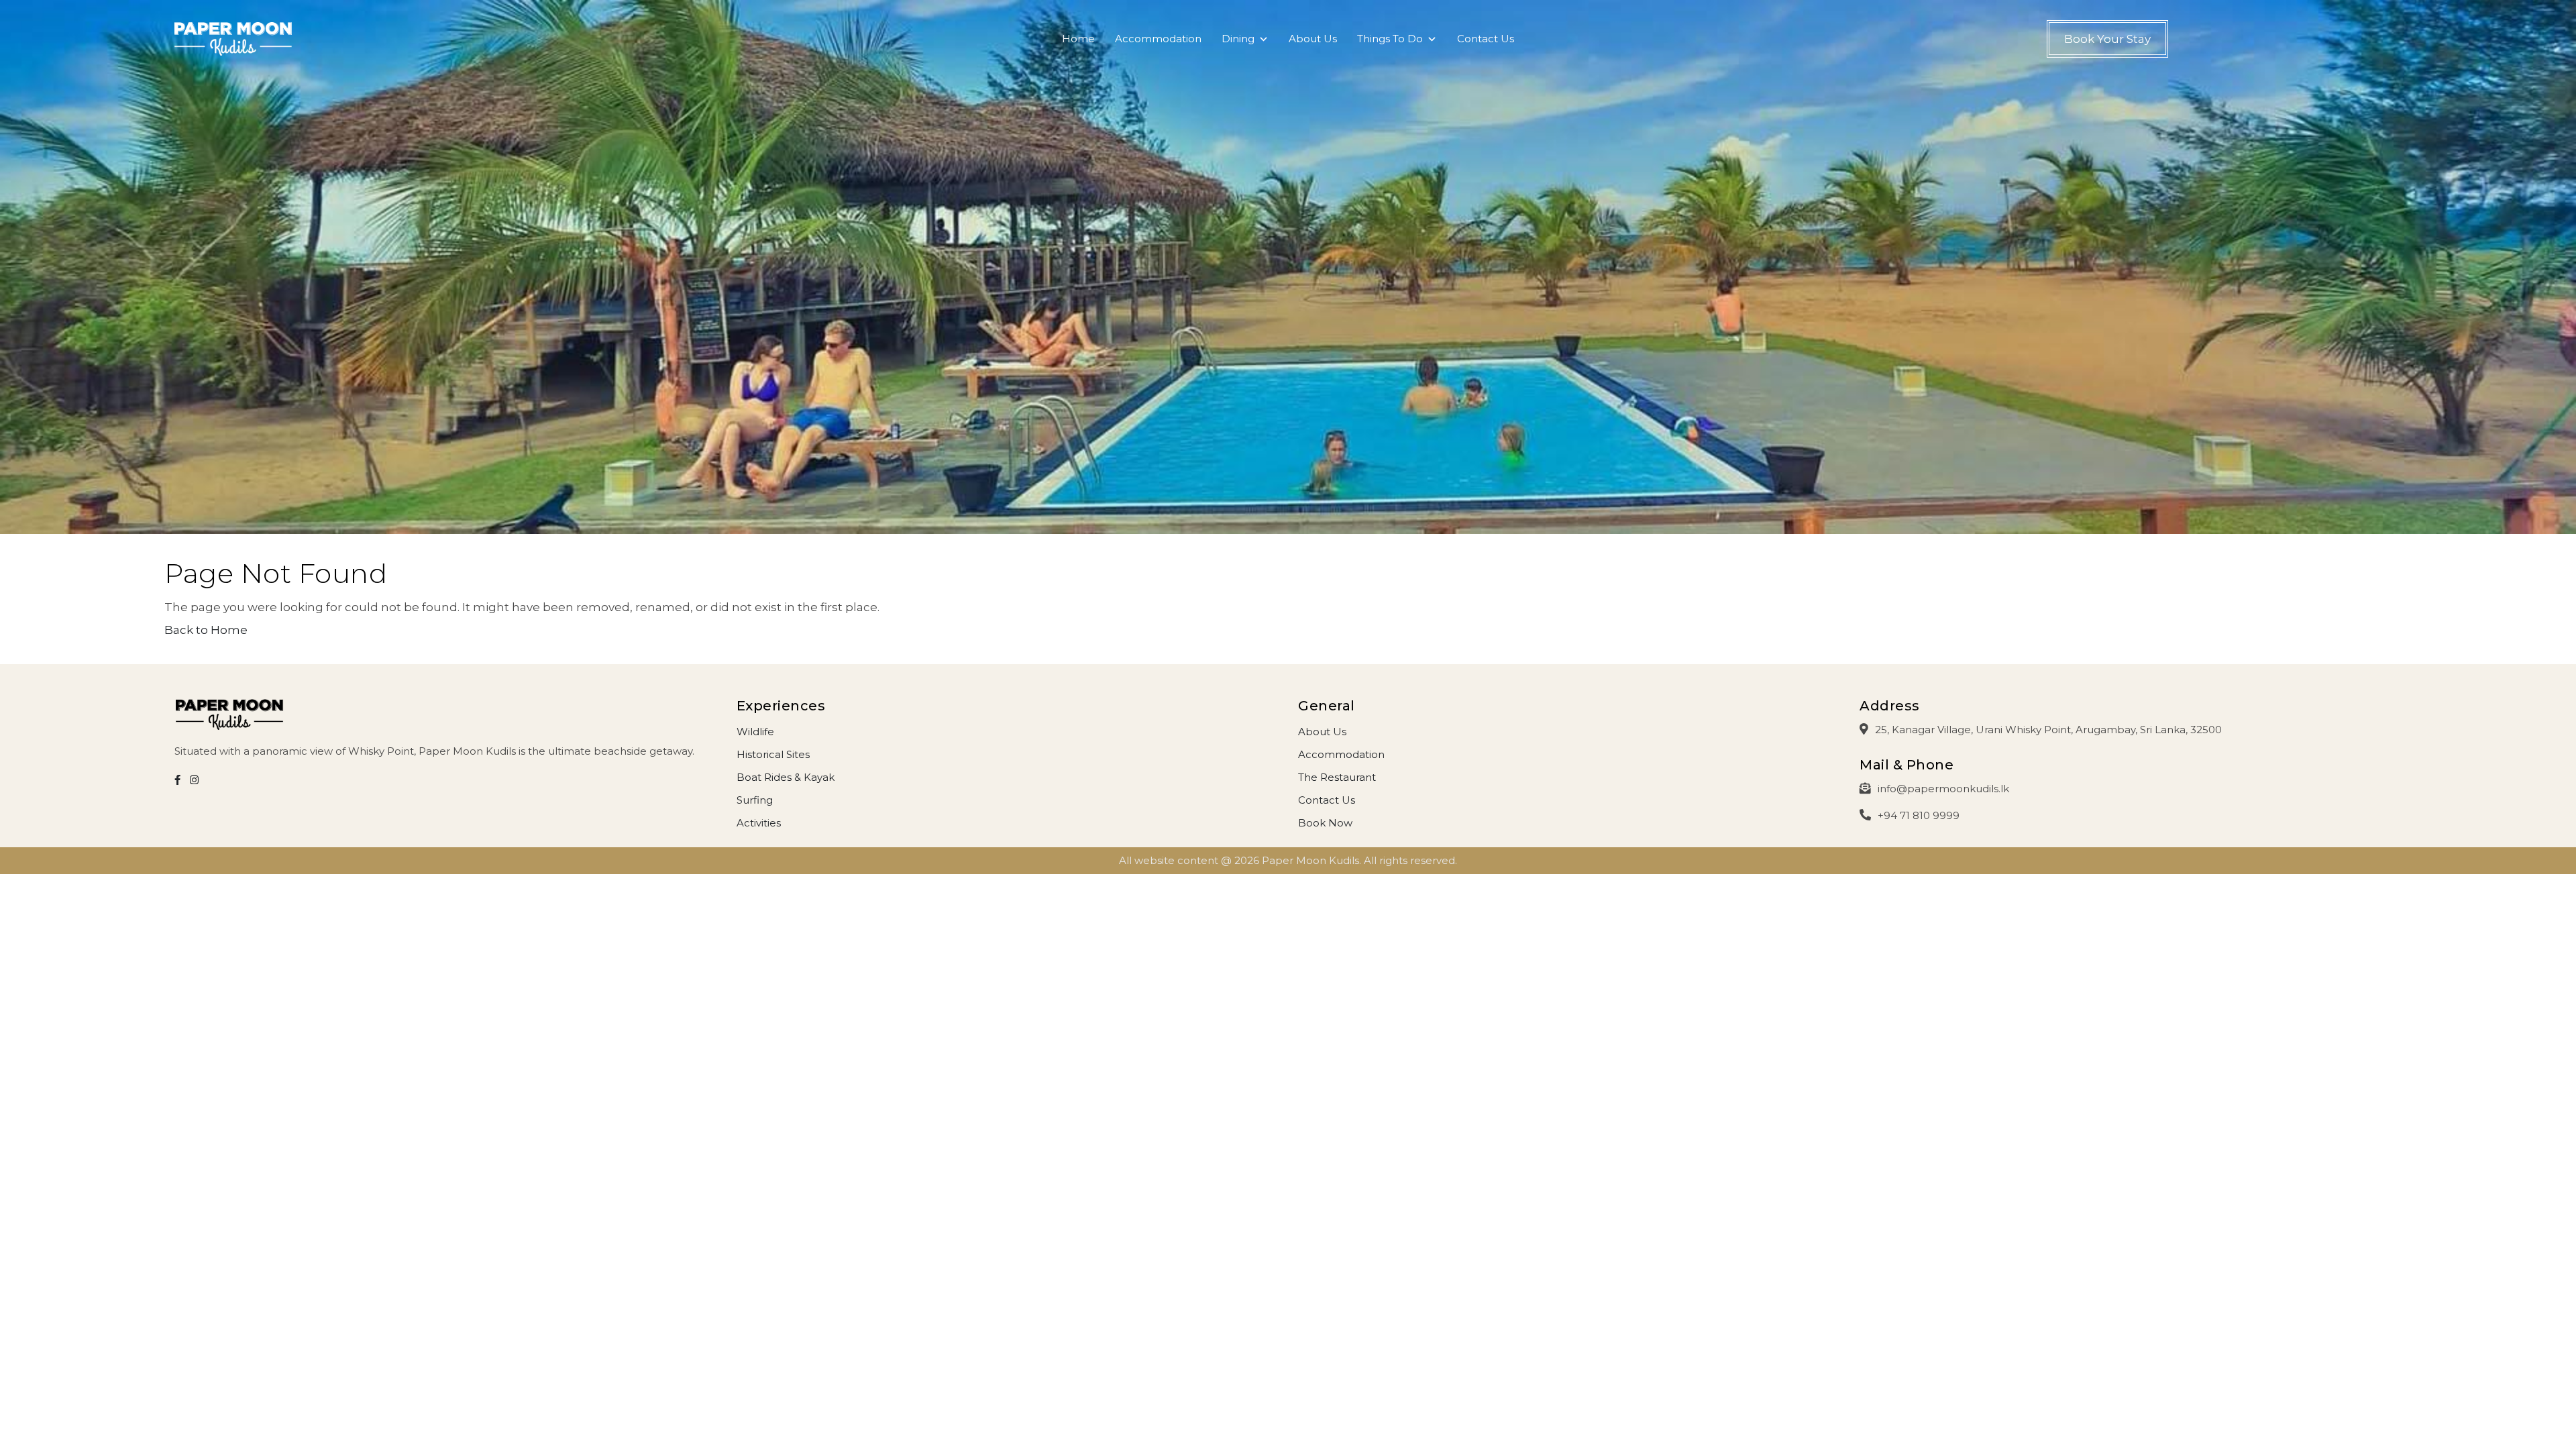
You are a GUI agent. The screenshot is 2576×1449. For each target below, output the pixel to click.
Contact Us (1486, 39)
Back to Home (206, 630)
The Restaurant (1337, 777)
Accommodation (1158, 39)
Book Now (1325, 823)
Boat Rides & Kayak (786, 777)
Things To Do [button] (1390, 39)
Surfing (755, 800)
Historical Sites (773, 754)
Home (1078, 39)
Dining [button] (1238, 39)
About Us (1313, 39)
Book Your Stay (2107, 39)
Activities (759, 823)
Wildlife (755, 732)
